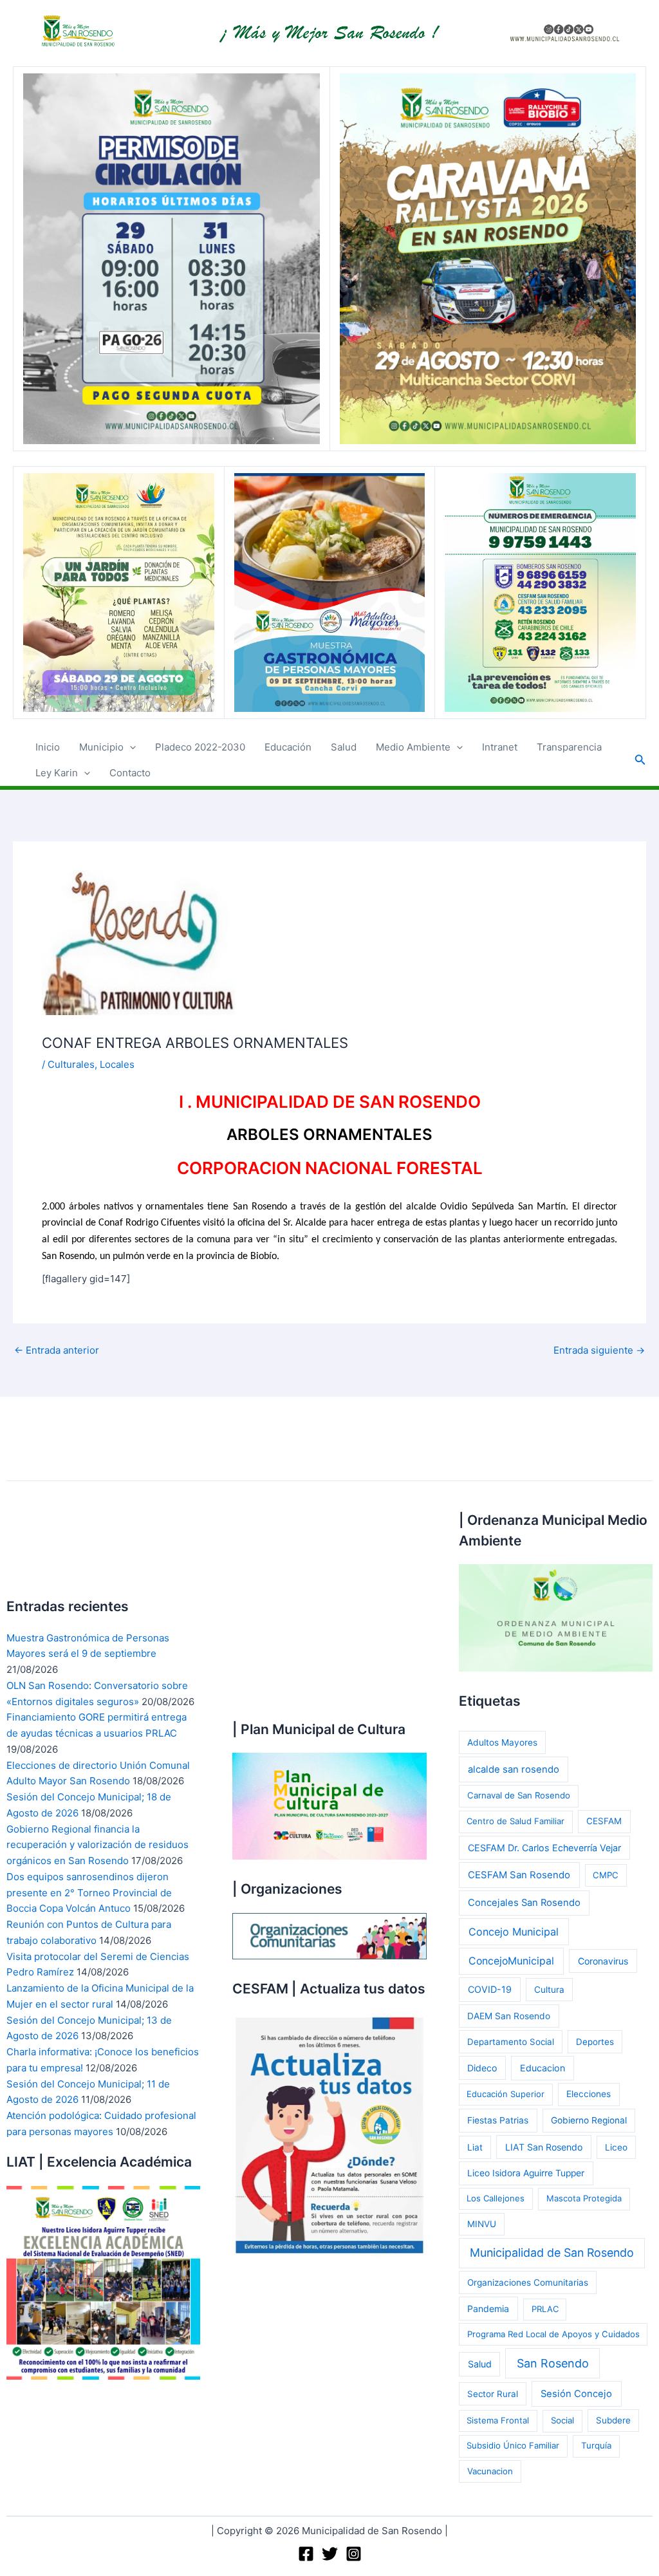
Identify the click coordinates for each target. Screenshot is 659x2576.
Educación (288, 747)
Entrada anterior (57, 1350)
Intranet (500, 747)
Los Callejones (496, 2198)
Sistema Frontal (498, 2420)
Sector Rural (493, 2394)
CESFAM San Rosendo (519, 1875)
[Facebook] (306, 2554)
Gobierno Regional (589, 2120)
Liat (475, 2147)
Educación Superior (506, 2094)
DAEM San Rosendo (509, 2016)
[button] (130, 747)
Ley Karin (57, 773)
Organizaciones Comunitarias (528, 2282)
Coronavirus (603, 1961)
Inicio (48, 747)
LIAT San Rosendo (544, 2147)
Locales (117, 1064)
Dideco (482, 2068)
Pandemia (488, 2309)
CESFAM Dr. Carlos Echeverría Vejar (544, 1848)
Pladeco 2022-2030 (200, 747)
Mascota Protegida (584, 2198)
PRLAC (545, 2309)
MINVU (482, 2224)
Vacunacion (490, 2471)
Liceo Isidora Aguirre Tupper (526, 2173)
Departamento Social (511, 2042)
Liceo (616, 2147)
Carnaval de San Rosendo (519, 1795)
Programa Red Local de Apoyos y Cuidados (553, 2334)
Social (562, 2420)
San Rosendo (553, 2363)
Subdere (613, 2420)
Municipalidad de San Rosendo (552, 2253)
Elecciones (589, 2094)
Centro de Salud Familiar (515, 1821)
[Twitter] (330, 2554)
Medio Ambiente (413, 747)
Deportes (595, 2042)
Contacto (130, 773)
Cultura (549, 1990)
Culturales (71, 1064)
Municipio (101, 747)
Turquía (596, 2445)
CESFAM (604, 1821)
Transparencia (569, 747)
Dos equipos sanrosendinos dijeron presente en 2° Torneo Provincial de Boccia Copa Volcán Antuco (89, 1893)
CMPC (606, 1875)
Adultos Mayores (502, 1742)
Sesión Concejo (576, 2394)
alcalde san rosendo (514, 1769)
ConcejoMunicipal (511, 1961)
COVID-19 (490, 1989)
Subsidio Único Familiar (513, 2445)
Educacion (543, 2068)
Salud (344, 747)
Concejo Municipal (514, 1932)
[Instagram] (354, 2554)
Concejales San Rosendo (524, 1903)
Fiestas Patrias (498, 2120)
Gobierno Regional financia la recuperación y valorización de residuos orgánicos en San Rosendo (97, 1845)
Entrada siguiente (599, 1350)
